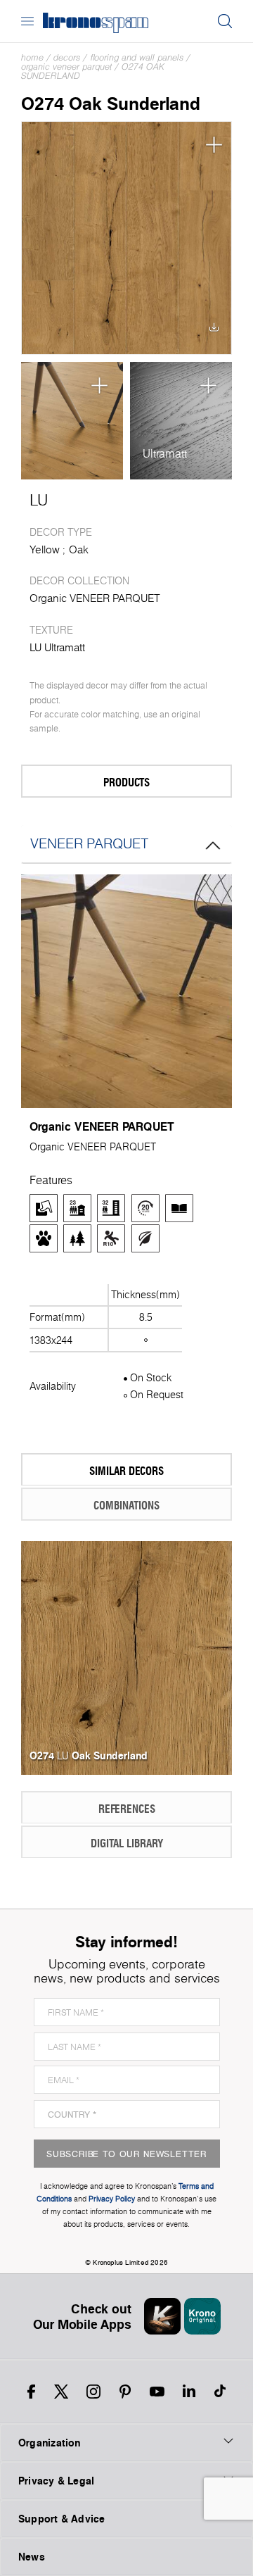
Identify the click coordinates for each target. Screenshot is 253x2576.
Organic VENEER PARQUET (66, 67)
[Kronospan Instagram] (93, 2392)
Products (126, 782)
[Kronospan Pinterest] (125, 2392)
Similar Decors (126, 1470)
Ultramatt (165, 453)
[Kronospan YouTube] (157, 2392)
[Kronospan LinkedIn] (189, 2392)
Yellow (45, 549)
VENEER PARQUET (89, 843)
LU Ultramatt (57, 647)
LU (39, 500)
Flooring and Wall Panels (137, 57)
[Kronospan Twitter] (61, 2392)
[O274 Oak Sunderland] (126, 238)
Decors (67, 57)
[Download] (214, 331)
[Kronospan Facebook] (31, 2392)
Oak (79, 549)
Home (32, 57)
